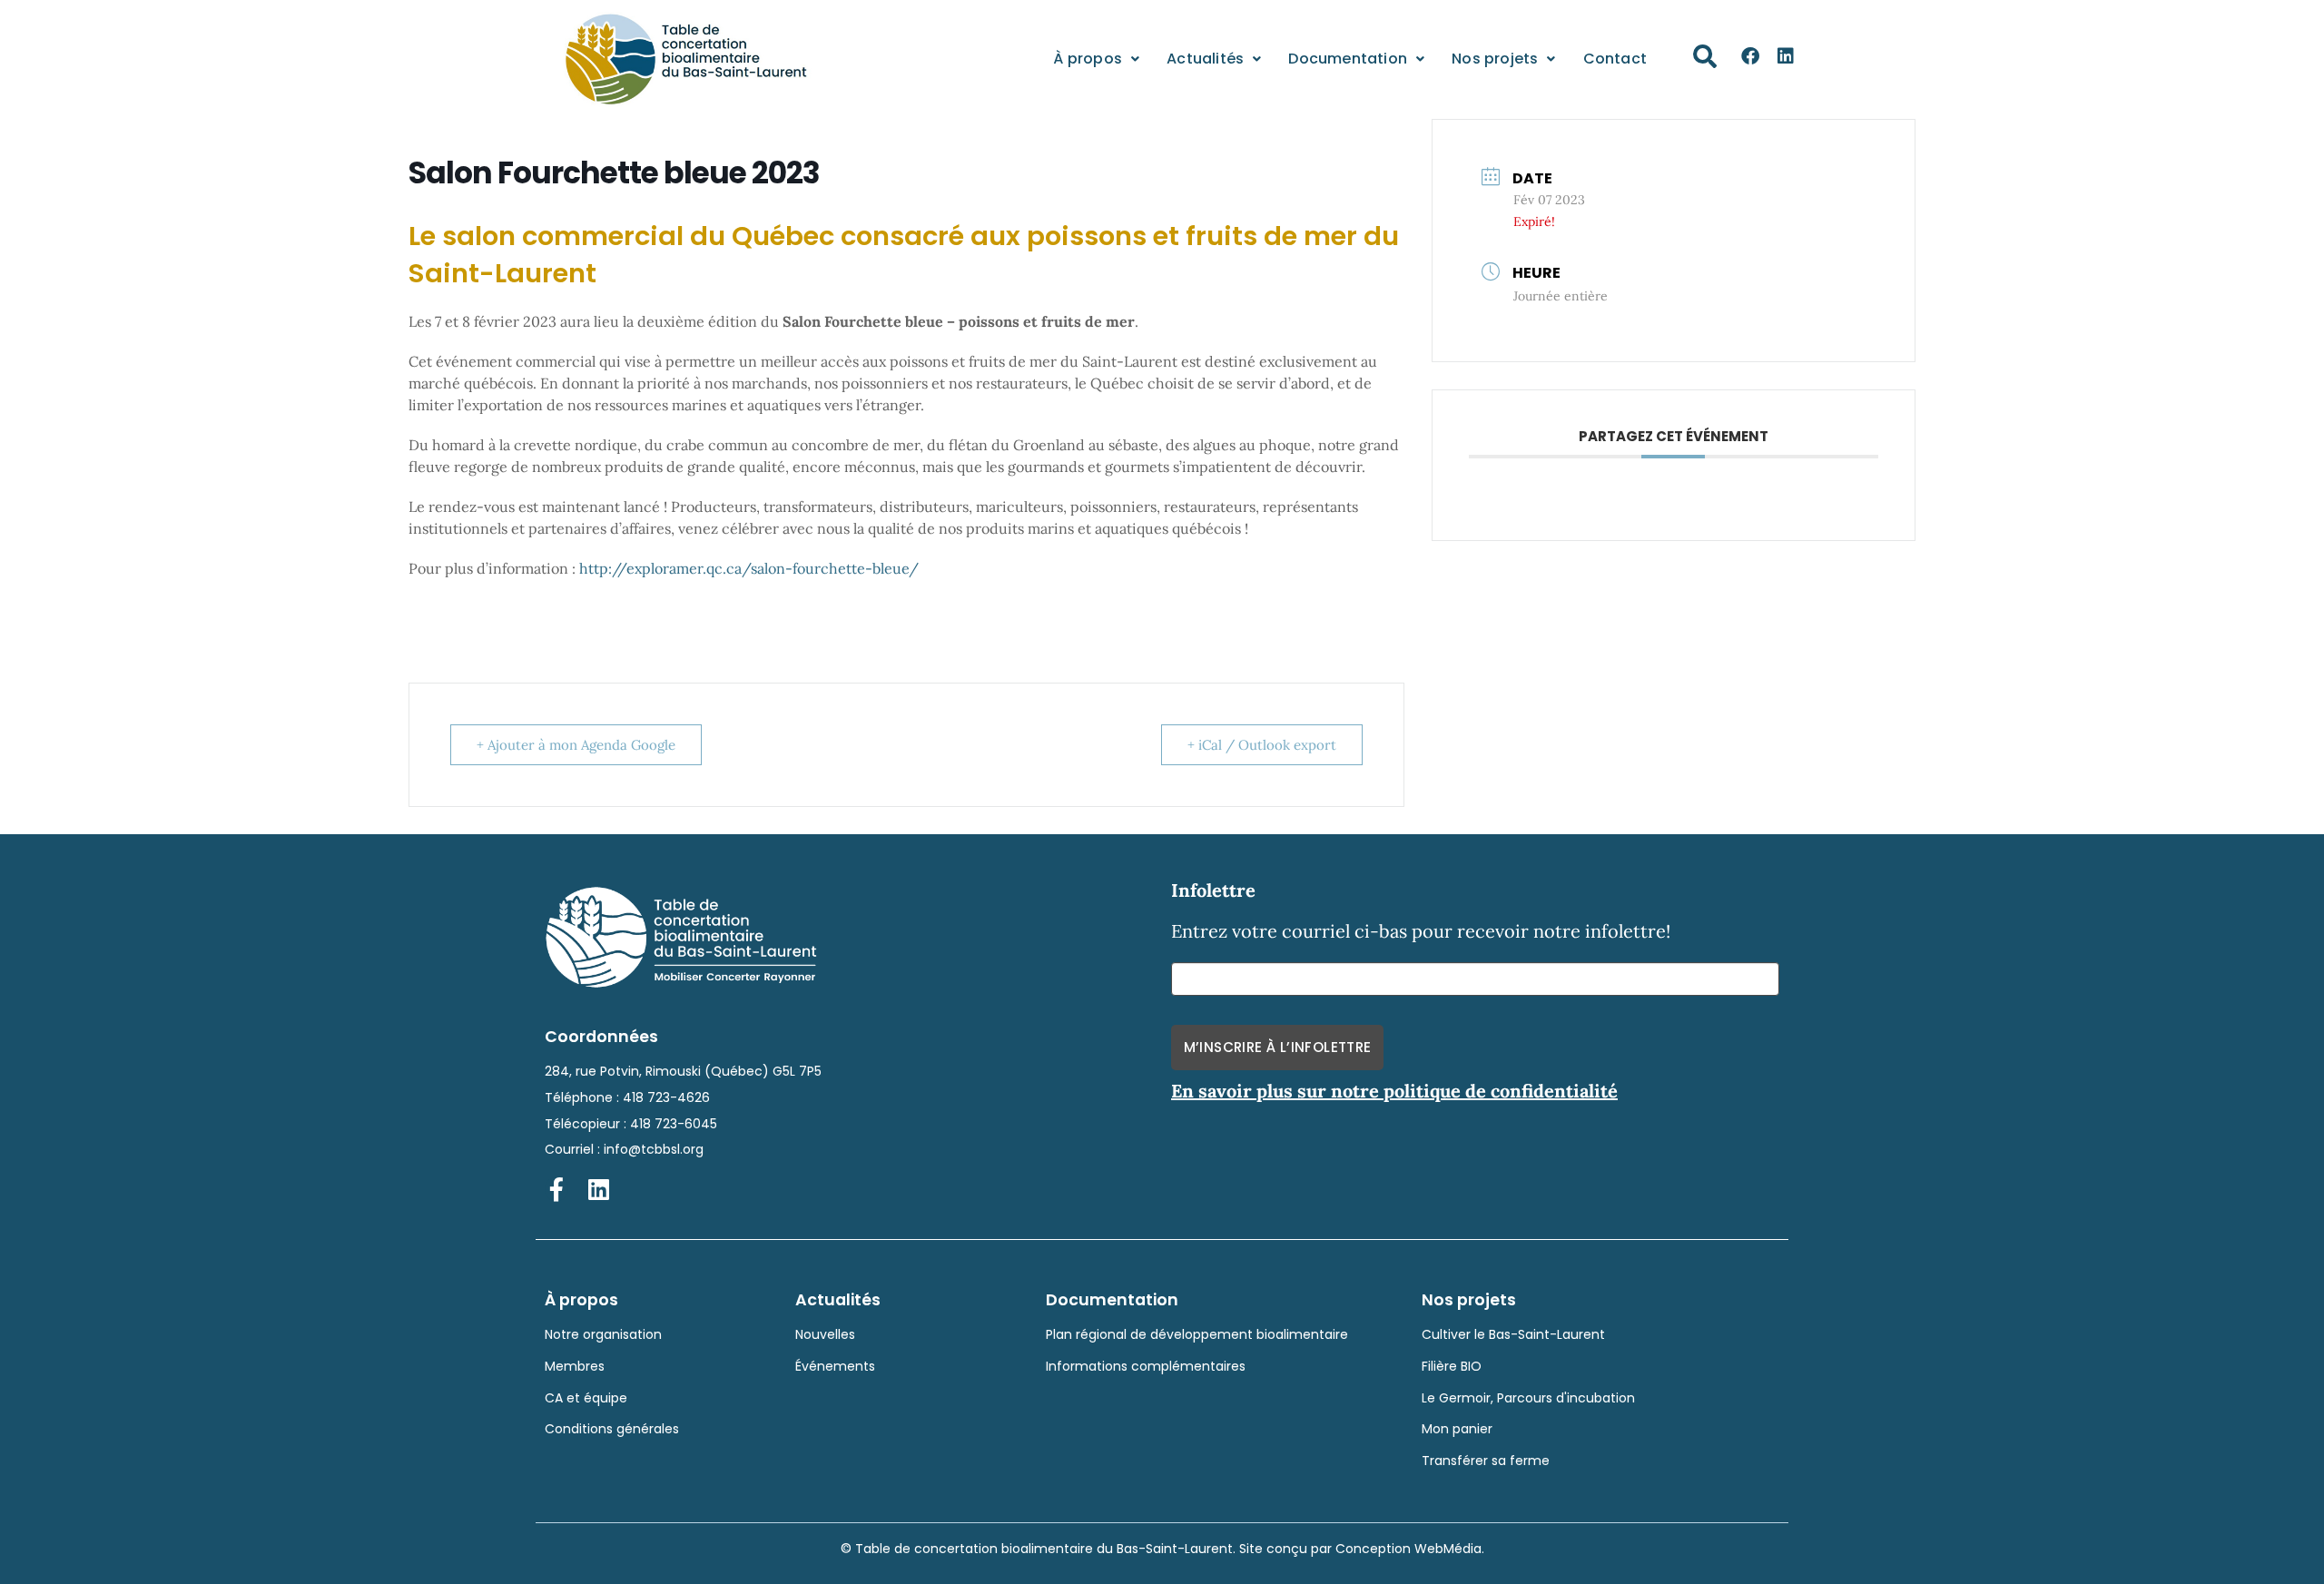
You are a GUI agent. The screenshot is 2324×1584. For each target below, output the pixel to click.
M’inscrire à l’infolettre (1278, 1047)
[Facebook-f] (556, 1189)
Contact (1615, 59)
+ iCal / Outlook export (1262, 745)
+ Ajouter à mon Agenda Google (576, 745)
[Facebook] (1750, 56)
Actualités (1205, 59)
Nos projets (1495, 59)
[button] (1705, 56)
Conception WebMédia (1408, 1549)
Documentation (1348, 59)
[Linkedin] (1786, 56)
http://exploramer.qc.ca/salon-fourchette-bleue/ (749, 568)
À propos (1088, 59)
